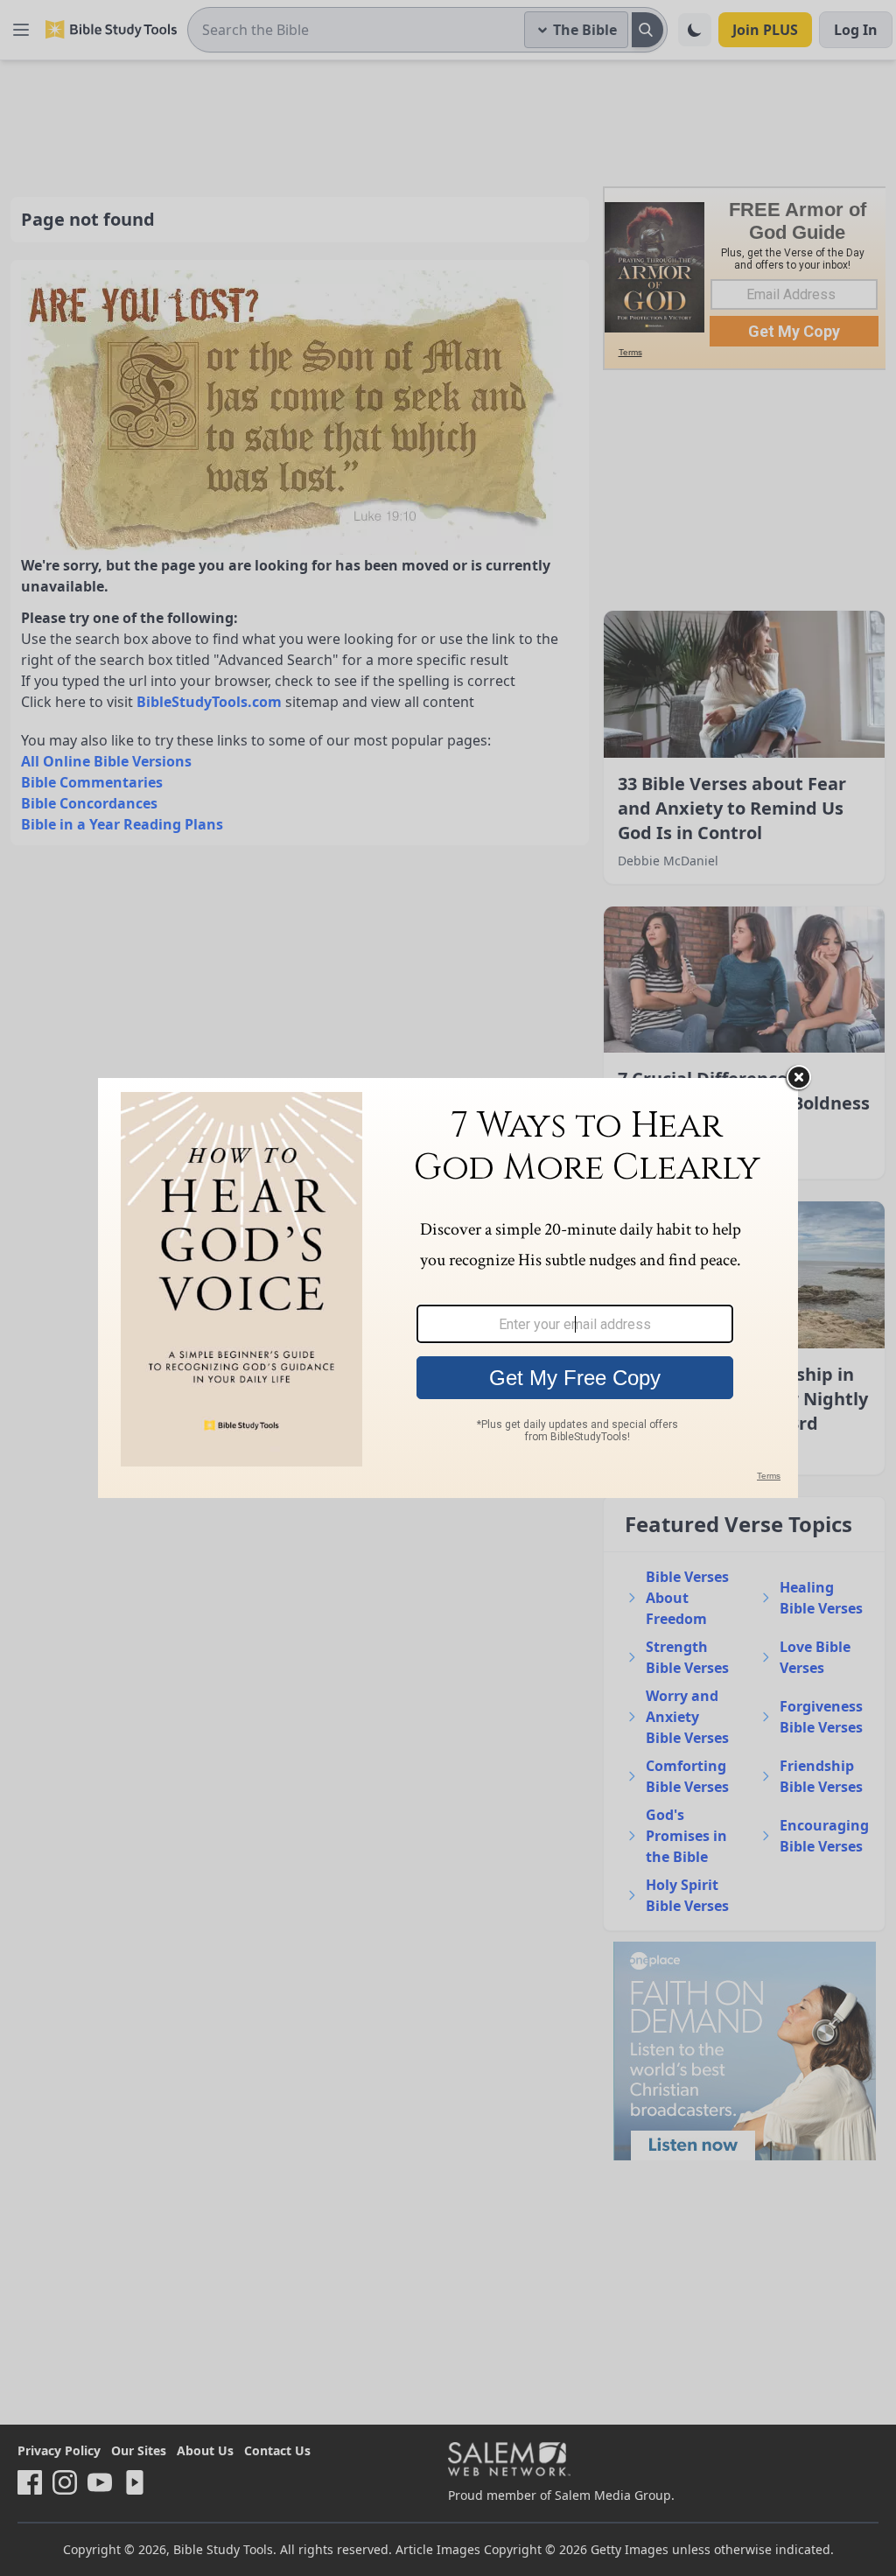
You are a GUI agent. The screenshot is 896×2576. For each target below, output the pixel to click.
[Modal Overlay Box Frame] (448, 1288)
